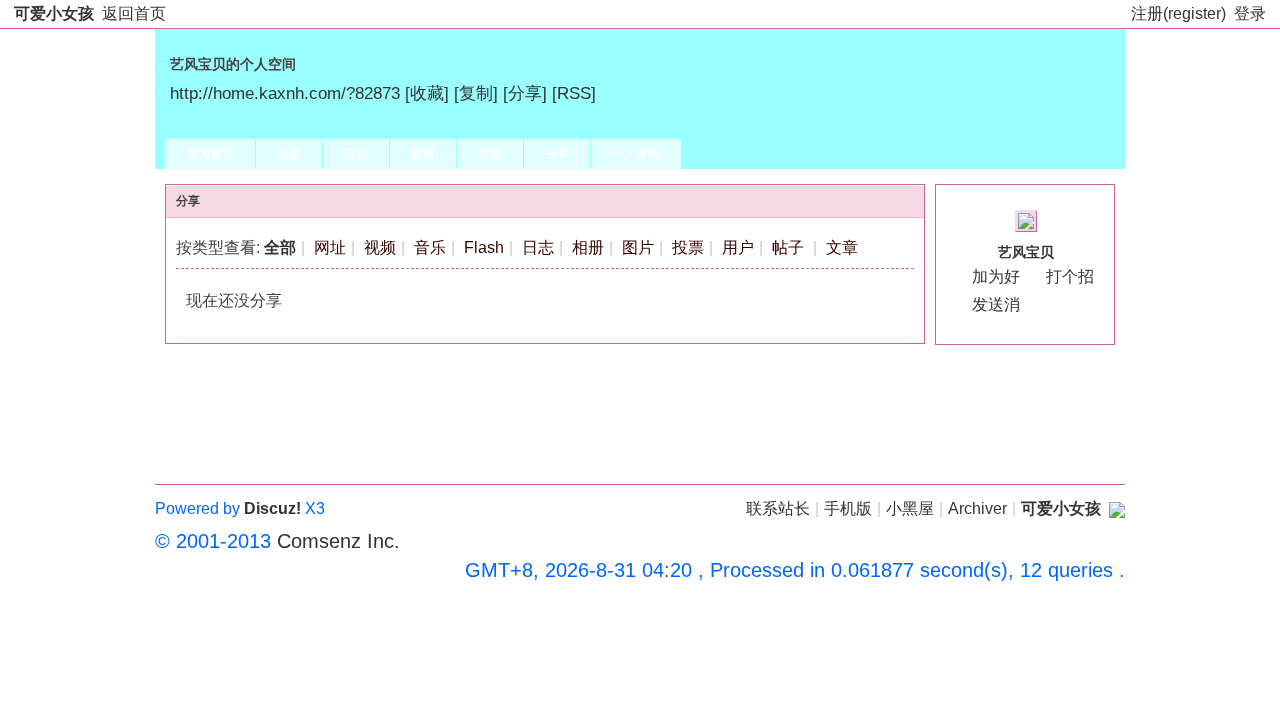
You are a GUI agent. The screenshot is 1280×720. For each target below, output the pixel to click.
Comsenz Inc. (338, 541)
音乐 (430, 247)
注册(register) (1178, 13)
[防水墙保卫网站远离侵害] (1117, 508)
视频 (380, 247)
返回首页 (134, 13)
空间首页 (210, 154)
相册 (423, 154)
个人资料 (636, 154)
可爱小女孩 (54, 13)
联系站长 (778, 508)
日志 (356, 154)
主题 (490, 154)
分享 (557, 154)
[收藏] (427, 93)
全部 (280, 247)
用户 (738, 247)
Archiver (977, 508)
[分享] (525, 93)
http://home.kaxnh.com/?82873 (285, 93)
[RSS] (574, 93)
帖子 (788, 247)
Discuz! (272, 508)
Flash (484, 247)
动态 (289, 154)
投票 (688, 247)
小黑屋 (910, 508)
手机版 (848, 508)
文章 (842, 247)
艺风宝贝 (1026, 252)
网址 (330, 247)
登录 (1250, 13)
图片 (638, 247)
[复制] (476, 93)
